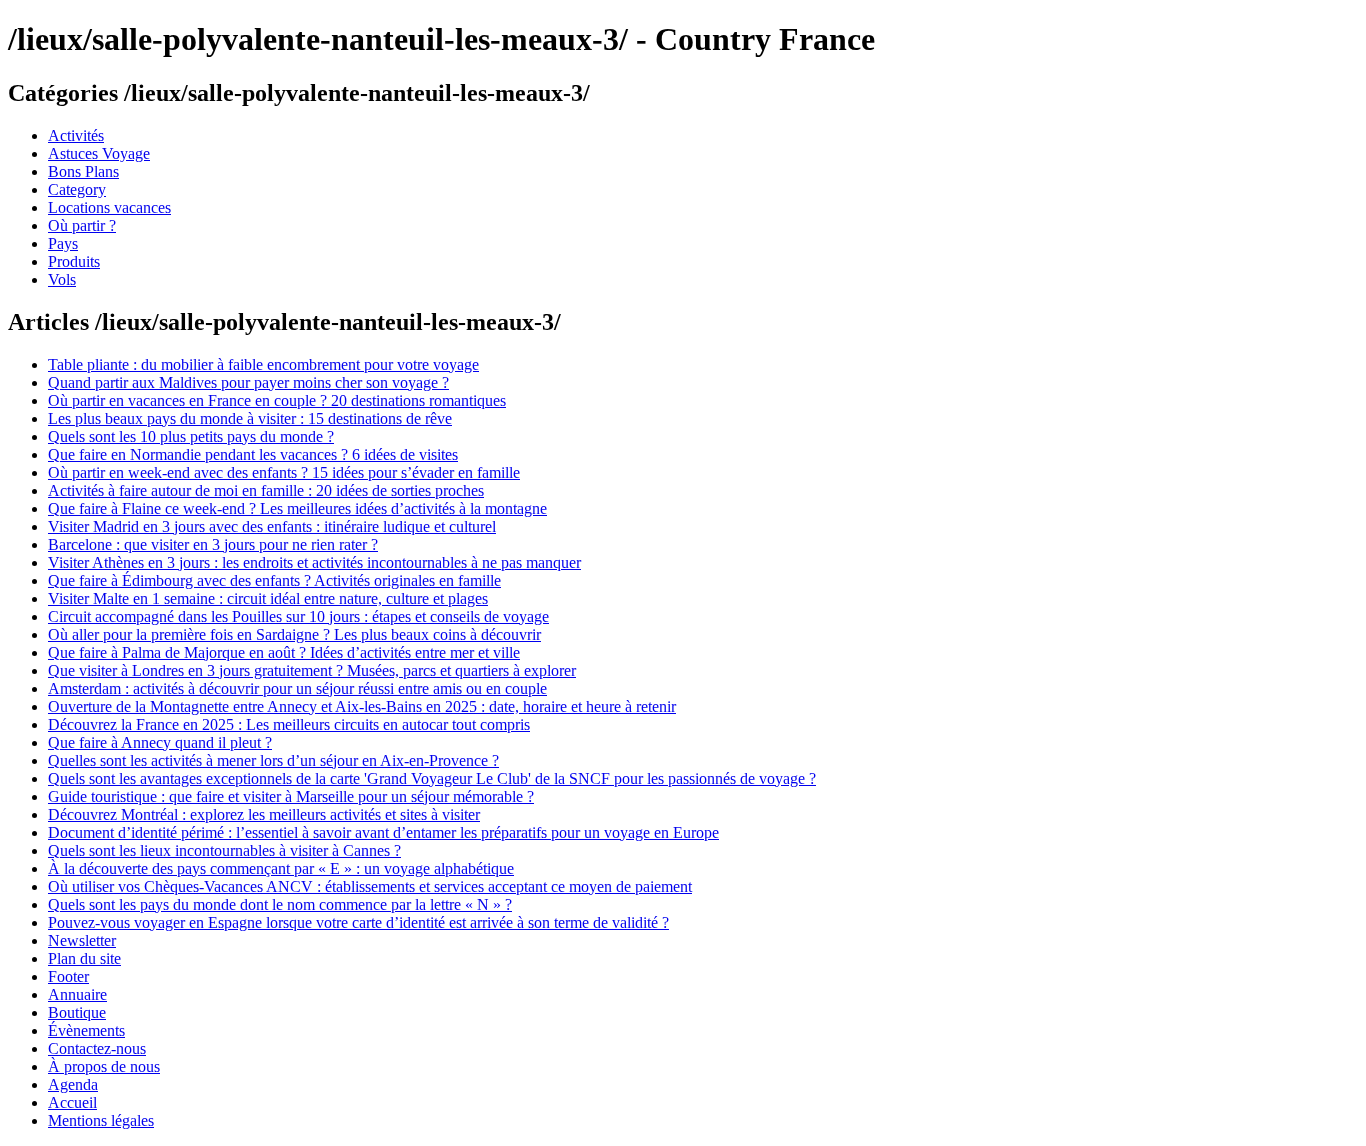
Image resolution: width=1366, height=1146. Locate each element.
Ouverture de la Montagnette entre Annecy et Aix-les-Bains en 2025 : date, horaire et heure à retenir (362, 706)
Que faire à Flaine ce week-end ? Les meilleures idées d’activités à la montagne (297, 508)
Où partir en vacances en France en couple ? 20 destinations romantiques (277, 400)
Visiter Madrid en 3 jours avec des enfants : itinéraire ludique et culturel (272, 526)
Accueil (72, 1102)
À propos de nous (104, 1066)
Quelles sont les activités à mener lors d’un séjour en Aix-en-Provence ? (273, 760)
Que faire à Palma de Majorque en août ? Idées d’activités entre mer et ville (284, 652)
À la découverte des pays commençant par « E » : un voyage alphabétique (281, 868)
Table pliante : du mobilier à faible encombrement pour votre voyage (263, 364)
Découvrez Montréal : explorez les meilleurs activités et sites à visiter (264, 814)
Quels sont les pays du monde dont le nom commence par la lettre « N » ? (280, 904)
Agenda (73, 1084)
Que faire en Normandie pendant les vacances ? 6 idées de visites (253, 454)
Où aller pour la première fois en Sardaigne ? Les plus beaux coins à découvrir (294, 634)
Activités (76, 135)
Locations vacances (109, 207)
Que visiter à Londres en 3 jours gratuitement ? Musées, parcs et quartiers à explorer (312, 670)
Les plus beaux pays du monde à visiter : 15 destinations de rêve (250, 418)
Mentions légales (101, 1120)
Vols (62, 279)
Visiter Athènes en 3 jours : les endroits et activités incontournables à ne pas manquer (314, 562)
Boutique (77, 1012)
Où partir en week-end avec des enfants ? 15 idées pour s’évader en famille (284, 472)
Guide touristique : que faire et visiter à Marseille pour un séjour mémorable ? (291, 796)
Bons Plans (83, 171)
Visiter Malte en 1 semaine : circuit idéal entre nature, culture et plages (268, 598)
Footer (68, 976)
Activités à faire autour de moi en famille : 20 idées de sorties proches (266, 490)
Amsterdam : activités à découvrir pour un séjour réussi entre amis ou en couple (297, 688)
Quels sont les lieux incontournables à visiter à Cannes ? (224, 850)
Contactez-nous (97, 1048)
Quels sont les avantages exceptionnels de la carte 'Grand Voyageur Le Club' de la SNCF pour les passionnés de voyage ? (432, 778)
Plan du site (84, 958)
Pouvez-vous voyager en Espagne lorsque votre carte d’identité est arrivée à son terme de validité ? (358, 922)
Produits (74, 261)
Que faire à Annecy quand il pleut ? (160, 742)
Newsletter (82, 940)
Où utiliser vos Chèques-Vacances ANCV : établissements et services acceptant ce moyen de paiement (370, 886)
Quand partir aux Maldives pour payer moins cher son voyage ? (248, 382)
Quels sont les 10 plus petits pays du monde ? (191, 436)
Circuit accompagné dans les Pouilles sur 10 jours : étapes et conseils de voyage (298, 616)
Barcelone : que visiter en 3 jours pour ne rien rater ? (213, 544)
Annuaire (77, 994)
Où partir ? (82, 225)
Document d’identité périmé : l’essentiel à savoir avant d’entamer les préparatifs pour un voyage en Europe (383, 832)
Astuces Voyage (99, 153)
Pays (63, 243)
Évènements (86, 1030)
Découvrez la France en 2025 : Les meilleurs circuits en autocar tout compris (289, 724)
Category (77, 189)
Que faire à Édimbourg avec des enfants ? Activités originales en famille (274, 580)
